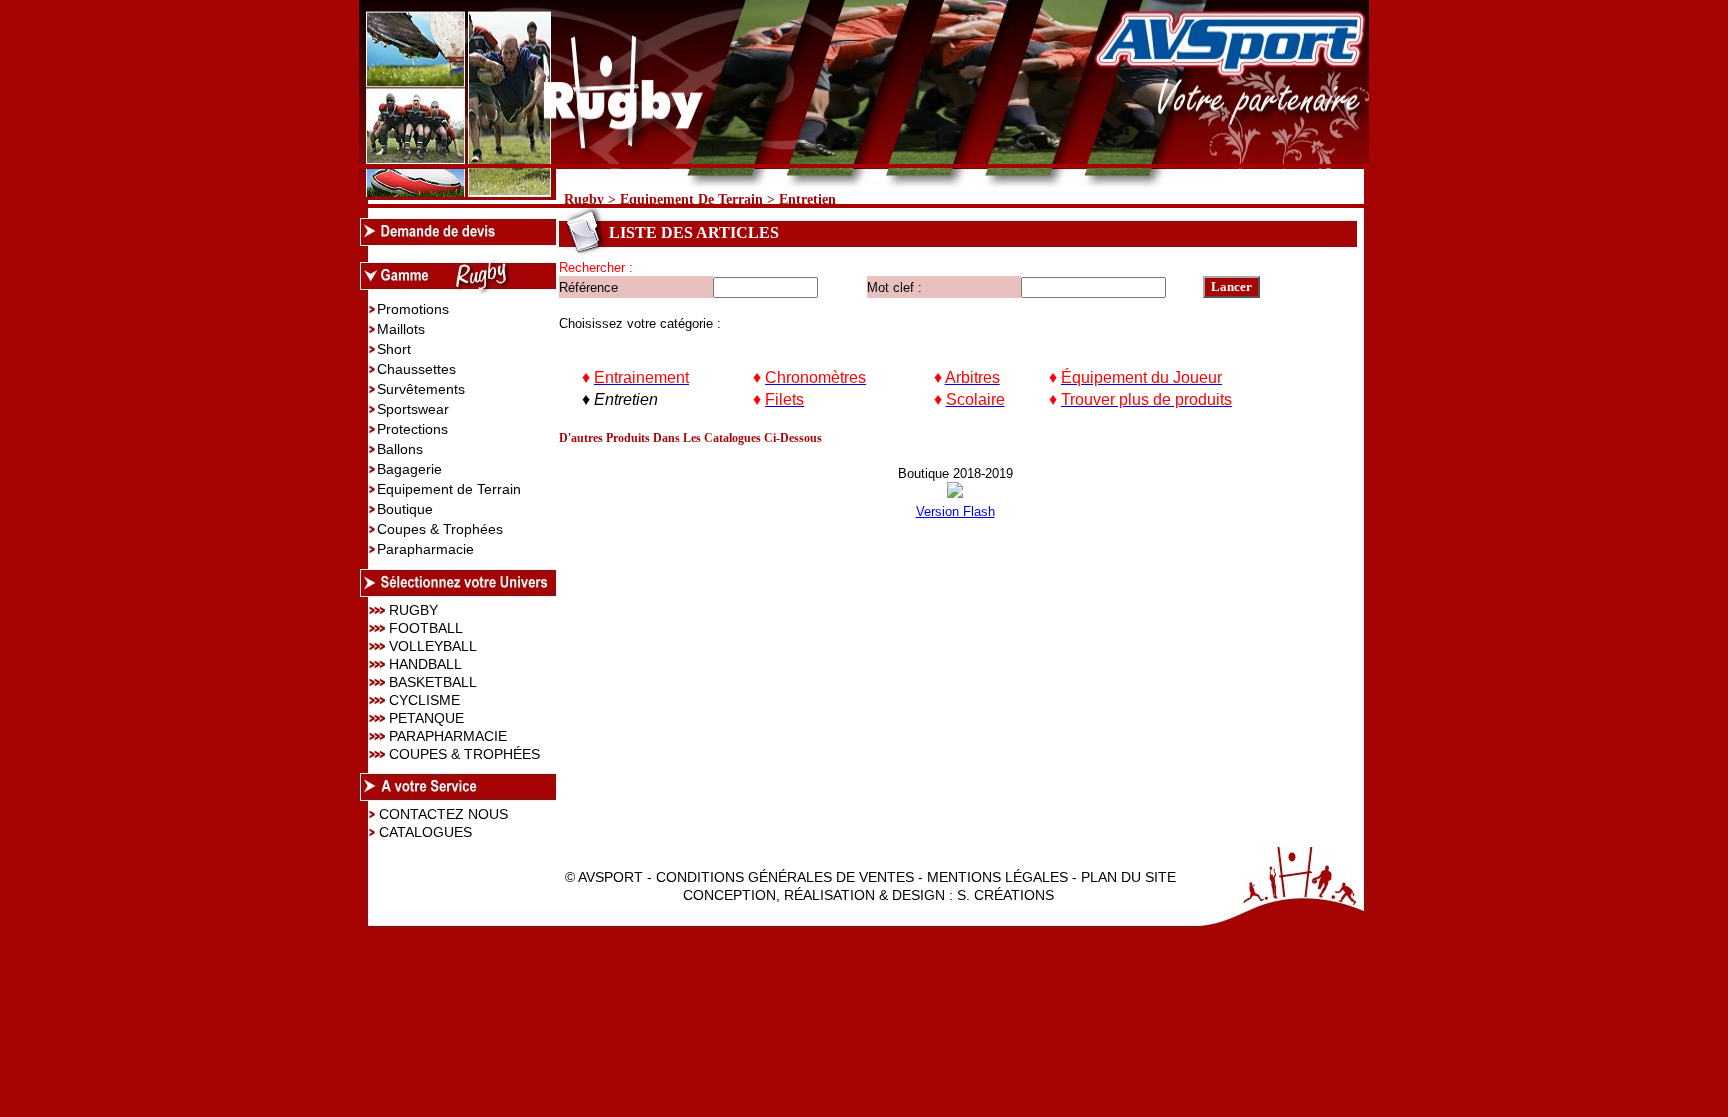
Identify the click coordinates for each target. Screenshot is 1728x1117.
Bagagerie (409, 469)
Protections (412, 429)
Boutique (405, 509)
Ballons (400, 449)
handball (425, 664)
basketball (433, 682)
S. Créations (1005, 895)
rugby (413, 610)
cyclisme (424, 700)
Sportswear (413, 409)
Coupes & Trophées (440, 529)
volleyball (433, 646)
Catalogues (425, 832)
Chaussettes (416, 369)
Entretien (807, 199)
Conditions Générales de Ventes (785, 877)
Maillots (401, 329)
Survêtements (421, 389)
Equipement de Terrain (691, 199)
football (426, 628)
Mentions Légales (997, 877)
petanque (426, 718)
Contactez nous (443, 814)
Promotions (413, 309)
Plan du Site (1128, 877)
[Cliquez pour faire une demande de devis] (459, 240)
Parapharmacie (425, 549)
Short (394, 349)
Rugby (584, 199)
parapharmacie (448, 736)
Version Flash (955, 511)
